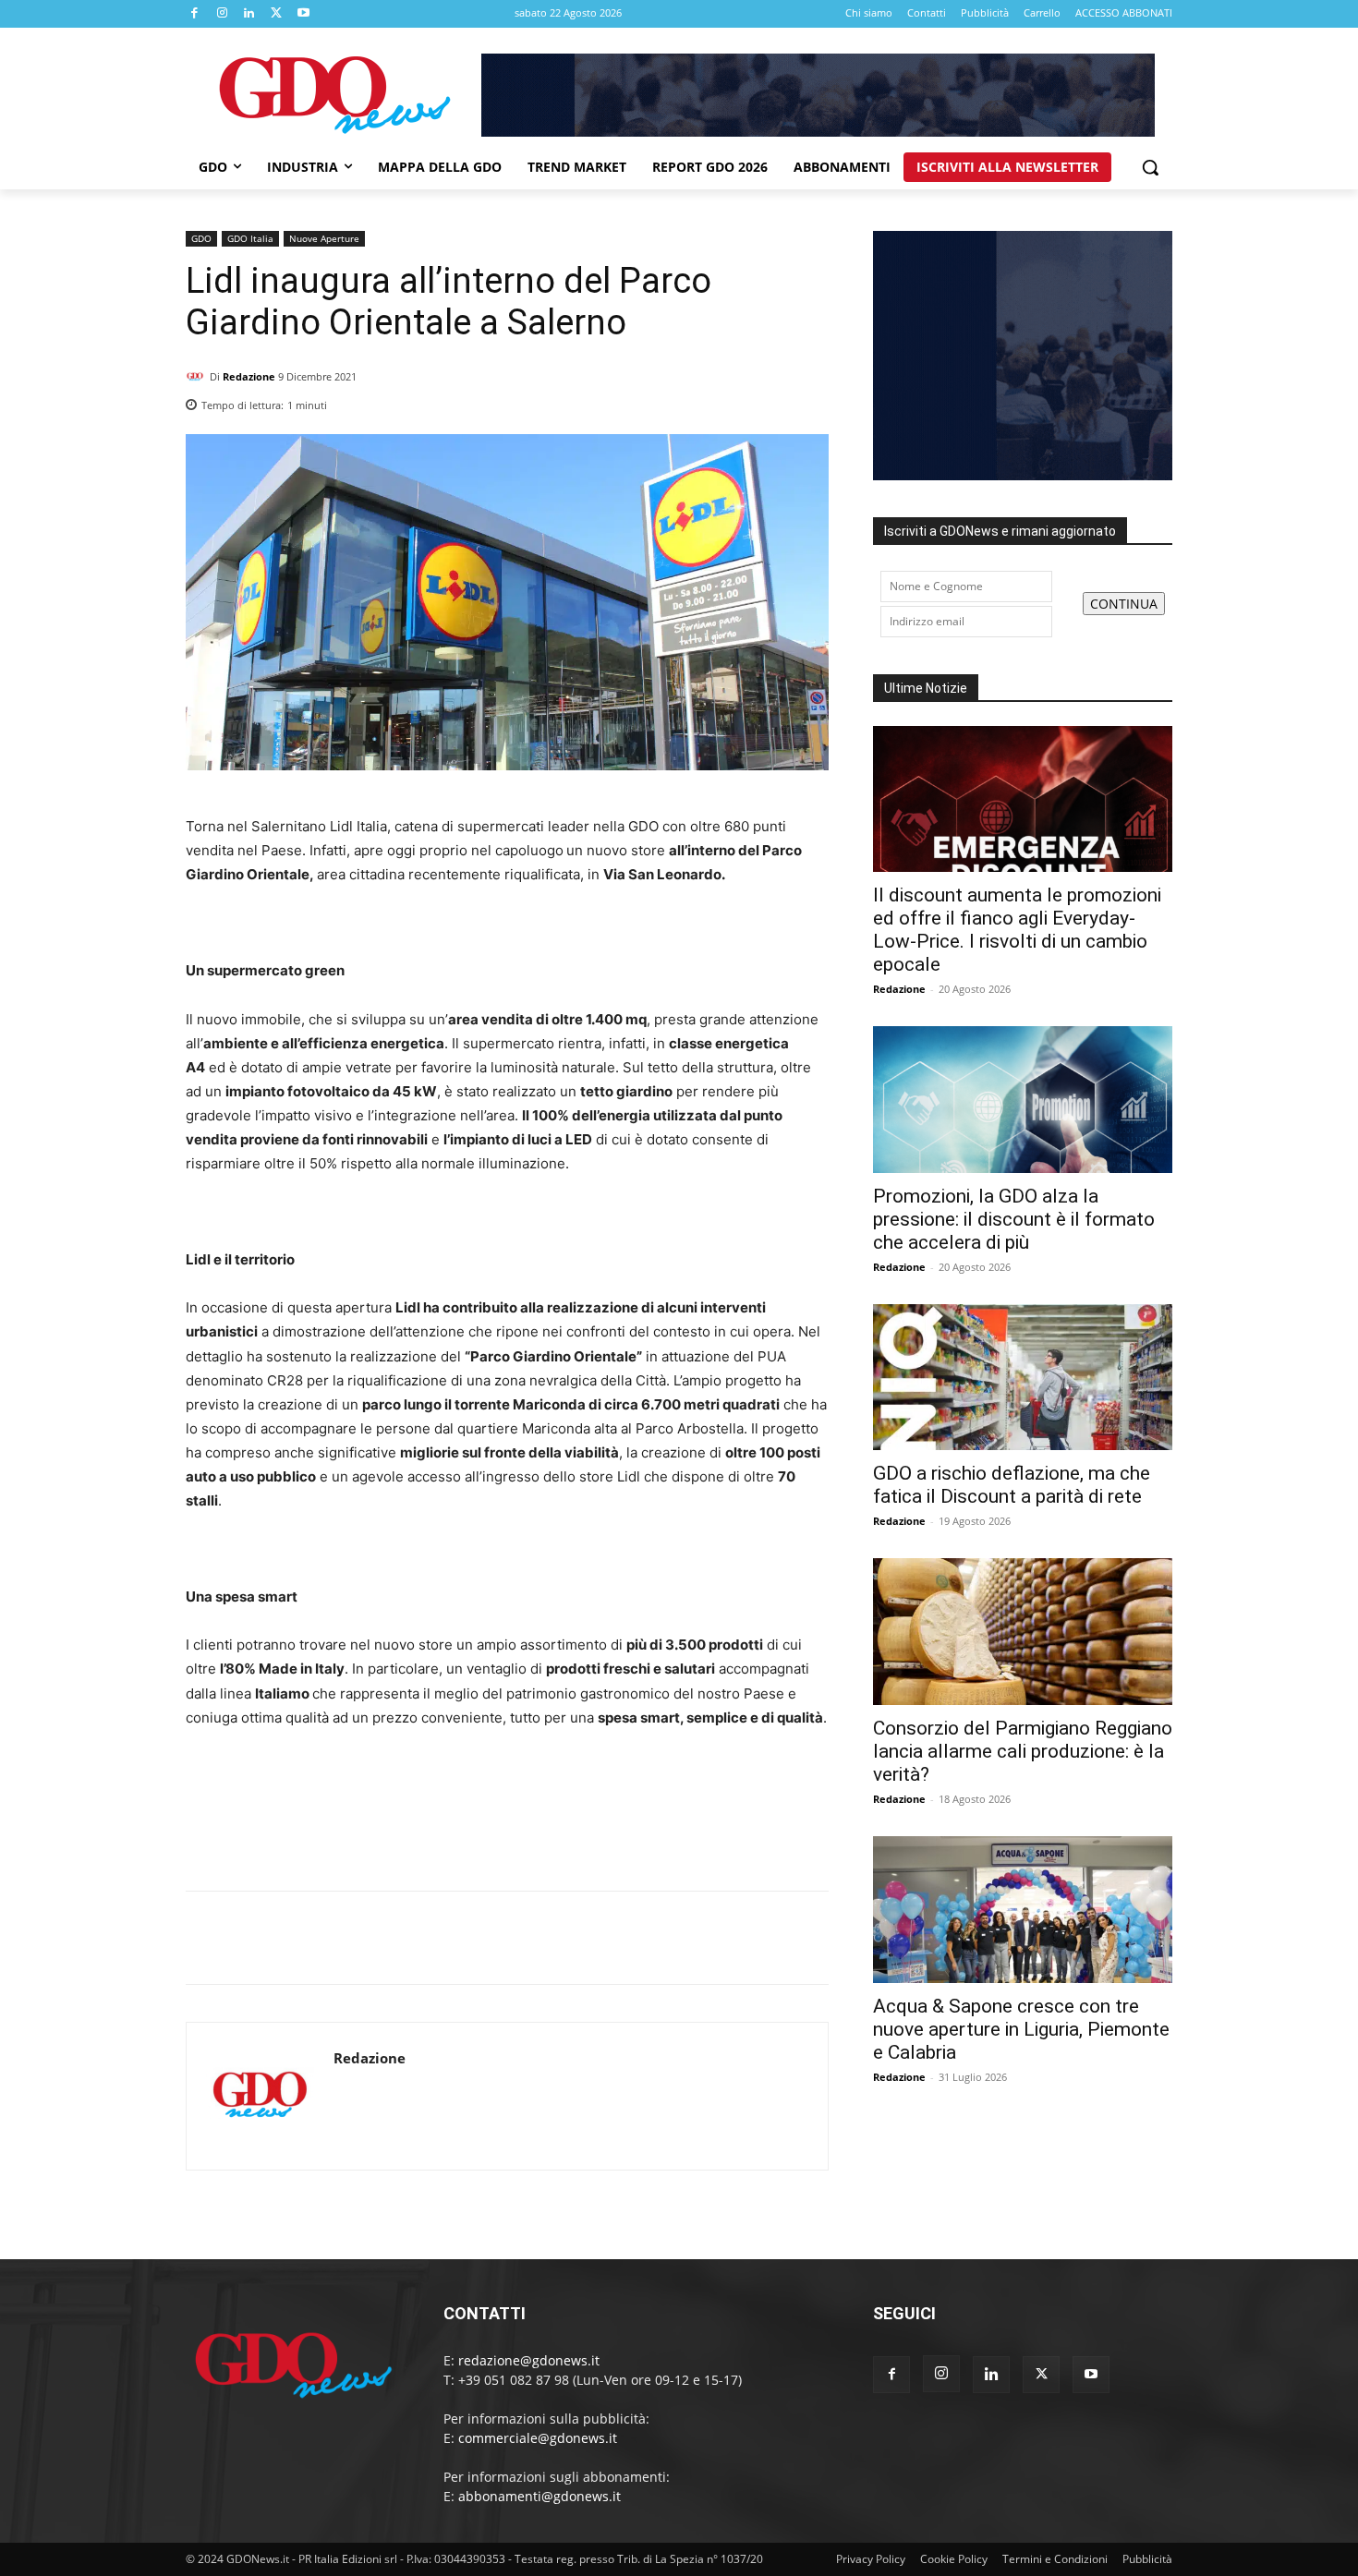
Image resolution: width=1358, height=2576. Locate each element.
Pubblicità (1147, 2559)
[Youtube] (304, 14)
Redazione (249, 376)
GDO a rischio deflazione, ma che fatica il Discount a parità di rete (1012, 1485)
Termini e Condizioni (1055, 2559)
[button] (1150, 167)
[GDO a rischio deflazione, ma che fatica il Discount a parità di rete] (1023, 1378)
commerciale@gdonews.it (538, 2438)
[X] (277, 14)
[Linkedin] (249, 14)
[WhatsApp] (810, 400)
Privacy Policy (871, 2559)
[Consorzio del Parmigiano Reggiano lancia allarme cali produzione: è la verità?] (1023, 1632)
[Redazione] (198, 377)
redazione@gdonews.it (529, 2360)
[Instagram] (223, 14)
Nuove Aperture (324, 238)
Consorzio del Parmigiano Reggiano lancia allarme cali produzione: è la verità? (1023, 1751)
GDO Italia (250, 238)
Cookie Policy (954, 2559)
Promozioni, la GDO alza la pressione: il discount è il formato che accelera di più (1014, 1219)
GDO (201, 238)
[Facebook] (195, 14)
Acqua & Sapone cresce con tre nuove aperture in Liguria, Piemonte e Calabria (1021, 2029)
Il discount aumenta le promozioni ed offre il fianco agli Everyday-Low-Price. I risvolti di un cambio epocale (1017, 930)
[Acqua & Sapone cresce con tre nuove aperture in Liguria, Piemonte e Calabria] (1023, 1910)
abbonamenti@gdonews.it (540, 2496)
